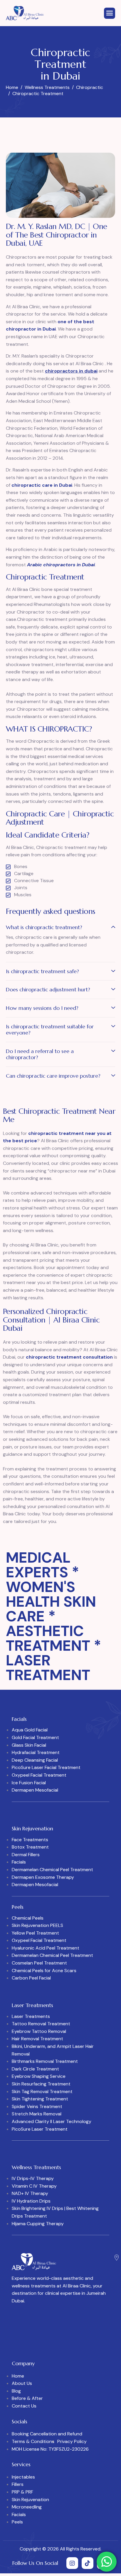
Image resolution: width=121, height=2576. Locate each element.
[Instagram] (72, 2563)
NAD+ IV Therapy (30, 2193)
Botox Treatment (30, 1847)
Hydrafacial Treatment (36, 1752)
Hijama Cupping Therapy (38, 2224)
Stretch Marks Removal (37, 2114)
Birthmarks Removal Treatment (45, 2061)
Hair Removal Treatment (37, 2039)
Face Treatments (30, 1840)
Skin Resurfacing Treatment (41, 2084)
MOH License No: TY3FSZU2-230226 (50, 2449)
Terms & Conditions (33, 2441)
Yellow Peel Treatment (35, 1933)
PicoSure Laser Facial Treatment (46, 1767)
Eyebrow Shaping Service (39, 2076)
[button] (60, 929)
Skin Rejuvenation (30, 2500)
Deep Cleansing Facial (35, 1760)
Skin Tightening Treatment (40, 2099)
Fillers (18, 2484)
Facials (19, 1862)
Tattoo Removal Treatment (41, 2024)
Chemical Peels (28, 1918)
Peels (17, 2522)
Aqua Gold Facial (30, 1730)
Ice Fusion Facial (29, 1783)
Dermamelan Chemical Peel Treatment (52, 1870)
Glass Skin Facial (29, 1745)
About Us (22, 2383)
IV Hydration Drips (31, 2201)
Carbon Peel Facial (31, 1978)
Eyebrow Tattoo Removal (39, 2031)
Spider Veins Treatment (37, 2106)
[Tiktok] (88, 2563)
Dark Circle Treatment (35, 2069)
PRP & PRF (22, 2492)
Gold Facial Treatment (35, 1737)
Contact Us (24, 2406)
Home (18, 2376)
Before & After (27, 2398)
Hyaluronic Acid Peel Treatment (46, 1948)
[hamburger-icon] (110, 13)
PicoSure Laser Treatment (40, 2129)
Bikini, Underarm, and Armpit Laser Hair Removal (53, 2050)
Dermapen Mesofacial (35, 1790)
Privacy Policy (72, 2441)
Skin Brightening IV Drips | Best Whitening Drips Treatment (55, 2212)
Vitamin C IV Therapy (34, 2186)
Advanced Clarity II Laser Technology (52, 2121)
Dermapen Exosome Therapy (43, 1877)
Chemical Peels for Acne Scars (44, 1971)
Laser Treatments (31, 2016)
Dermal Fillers (26, 1855)
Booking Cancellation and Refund (47, 2434)
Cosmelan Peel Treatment (39, 1963)
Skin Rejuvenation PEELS (37, 1925)
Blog (16, 2391)
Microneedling (27, 2507)
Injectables (23, 2477)
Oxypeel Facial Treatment (39, 1775)
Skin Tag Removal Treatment (42, 2091)
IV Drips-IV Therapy (33, 2178)
